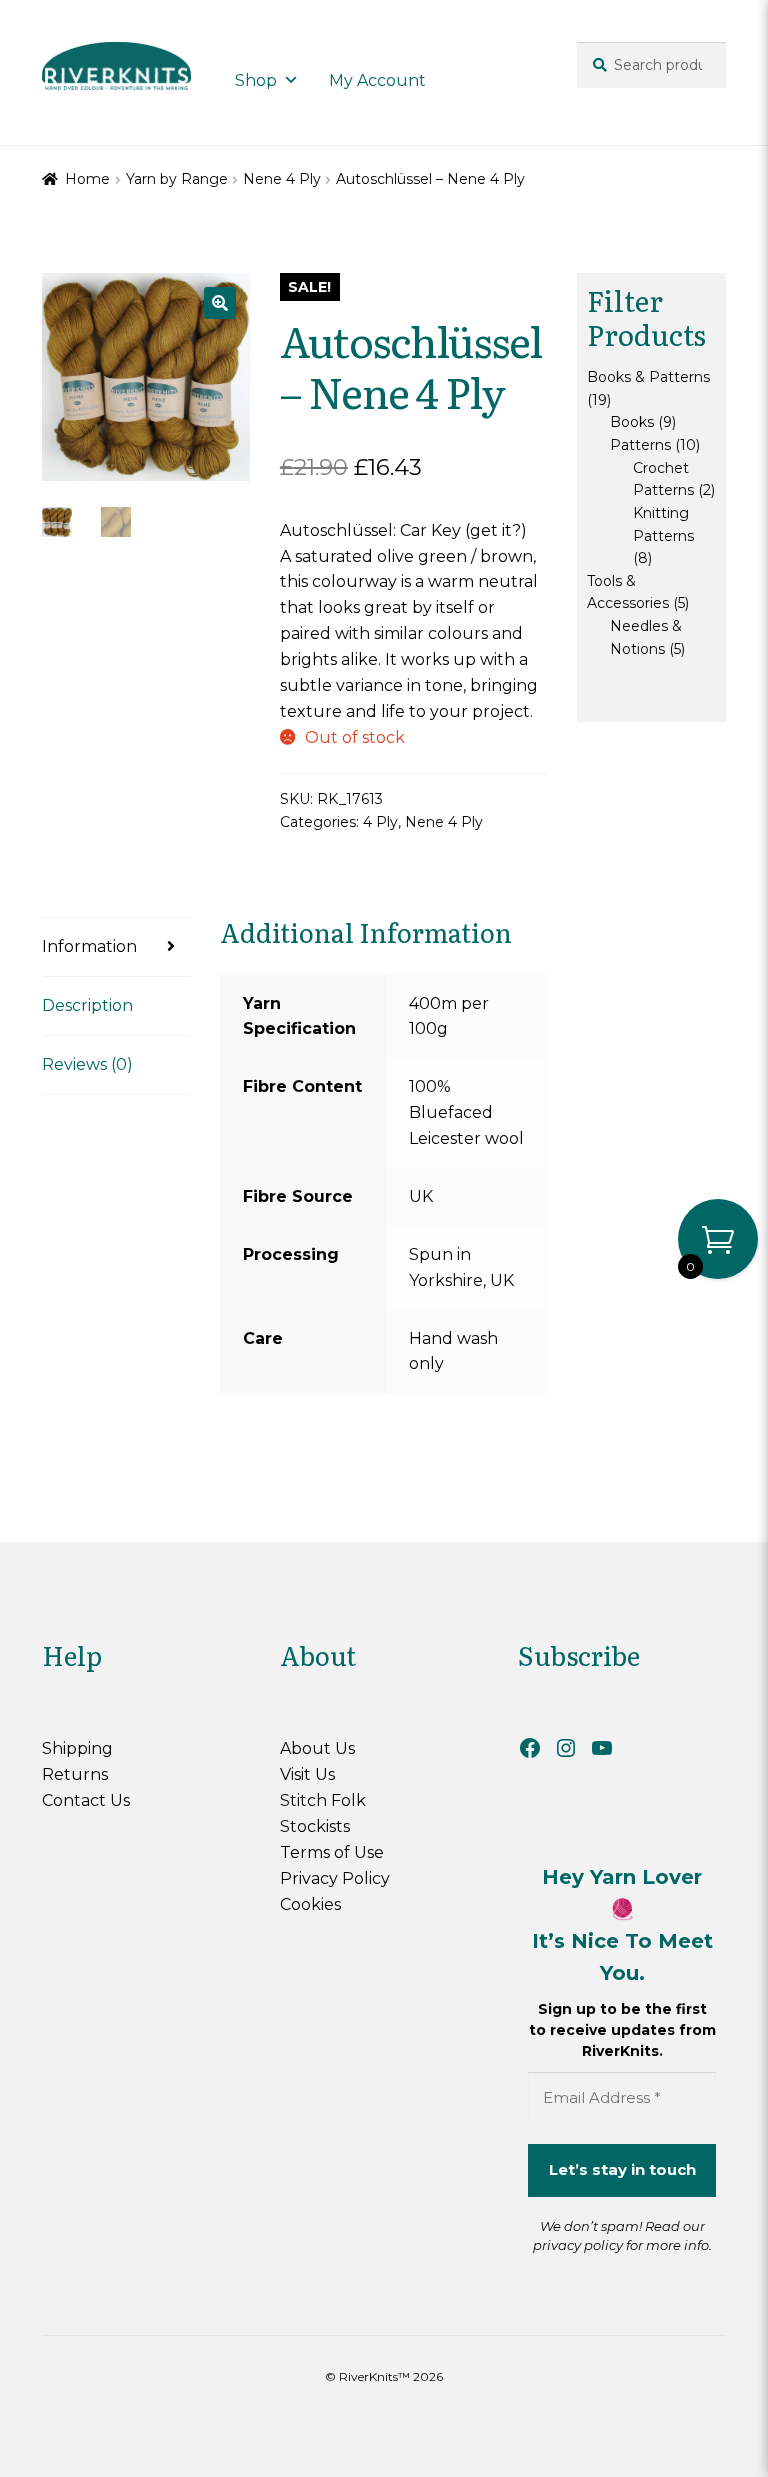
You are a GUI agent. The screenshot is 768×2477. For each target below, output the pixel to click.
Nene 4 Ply (282, 179)
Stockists (315, 1826)
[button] (220, 303)
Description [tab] (87, 1005)
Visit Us (307, 1774)
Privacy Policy (335, 1878)
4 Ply (380, 822)
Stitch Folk (323, 1800)
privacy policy (578, 2245)
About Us (317, 1748)
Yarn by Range (177, 179)
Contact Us (86, 1800)
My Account (377, 80)
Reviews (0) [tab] (87, 1064)
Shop (256, 80)
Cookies (310, 1904)
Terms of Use (332, 1852)
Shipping (77, 1748)
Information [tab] (89, 946)
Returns (75, 1774)
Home (87, 179)
